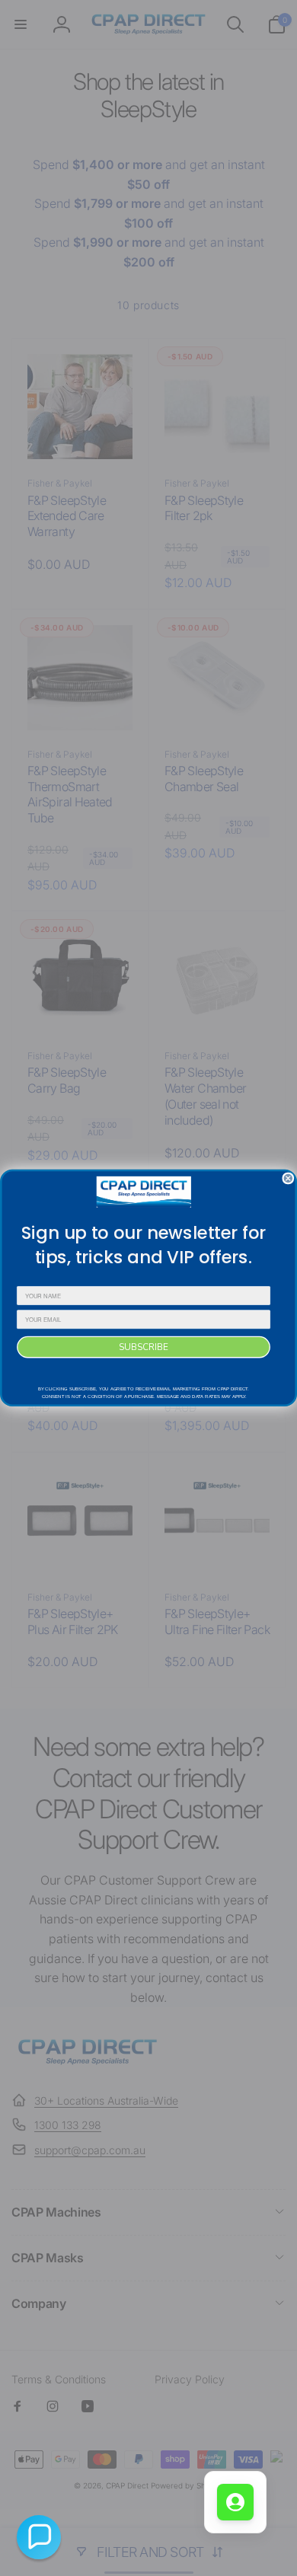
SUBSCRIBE (144, 1347)
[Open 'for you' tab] (235, 2502)
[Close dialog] (288, 1178)
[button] (39, 2537)
